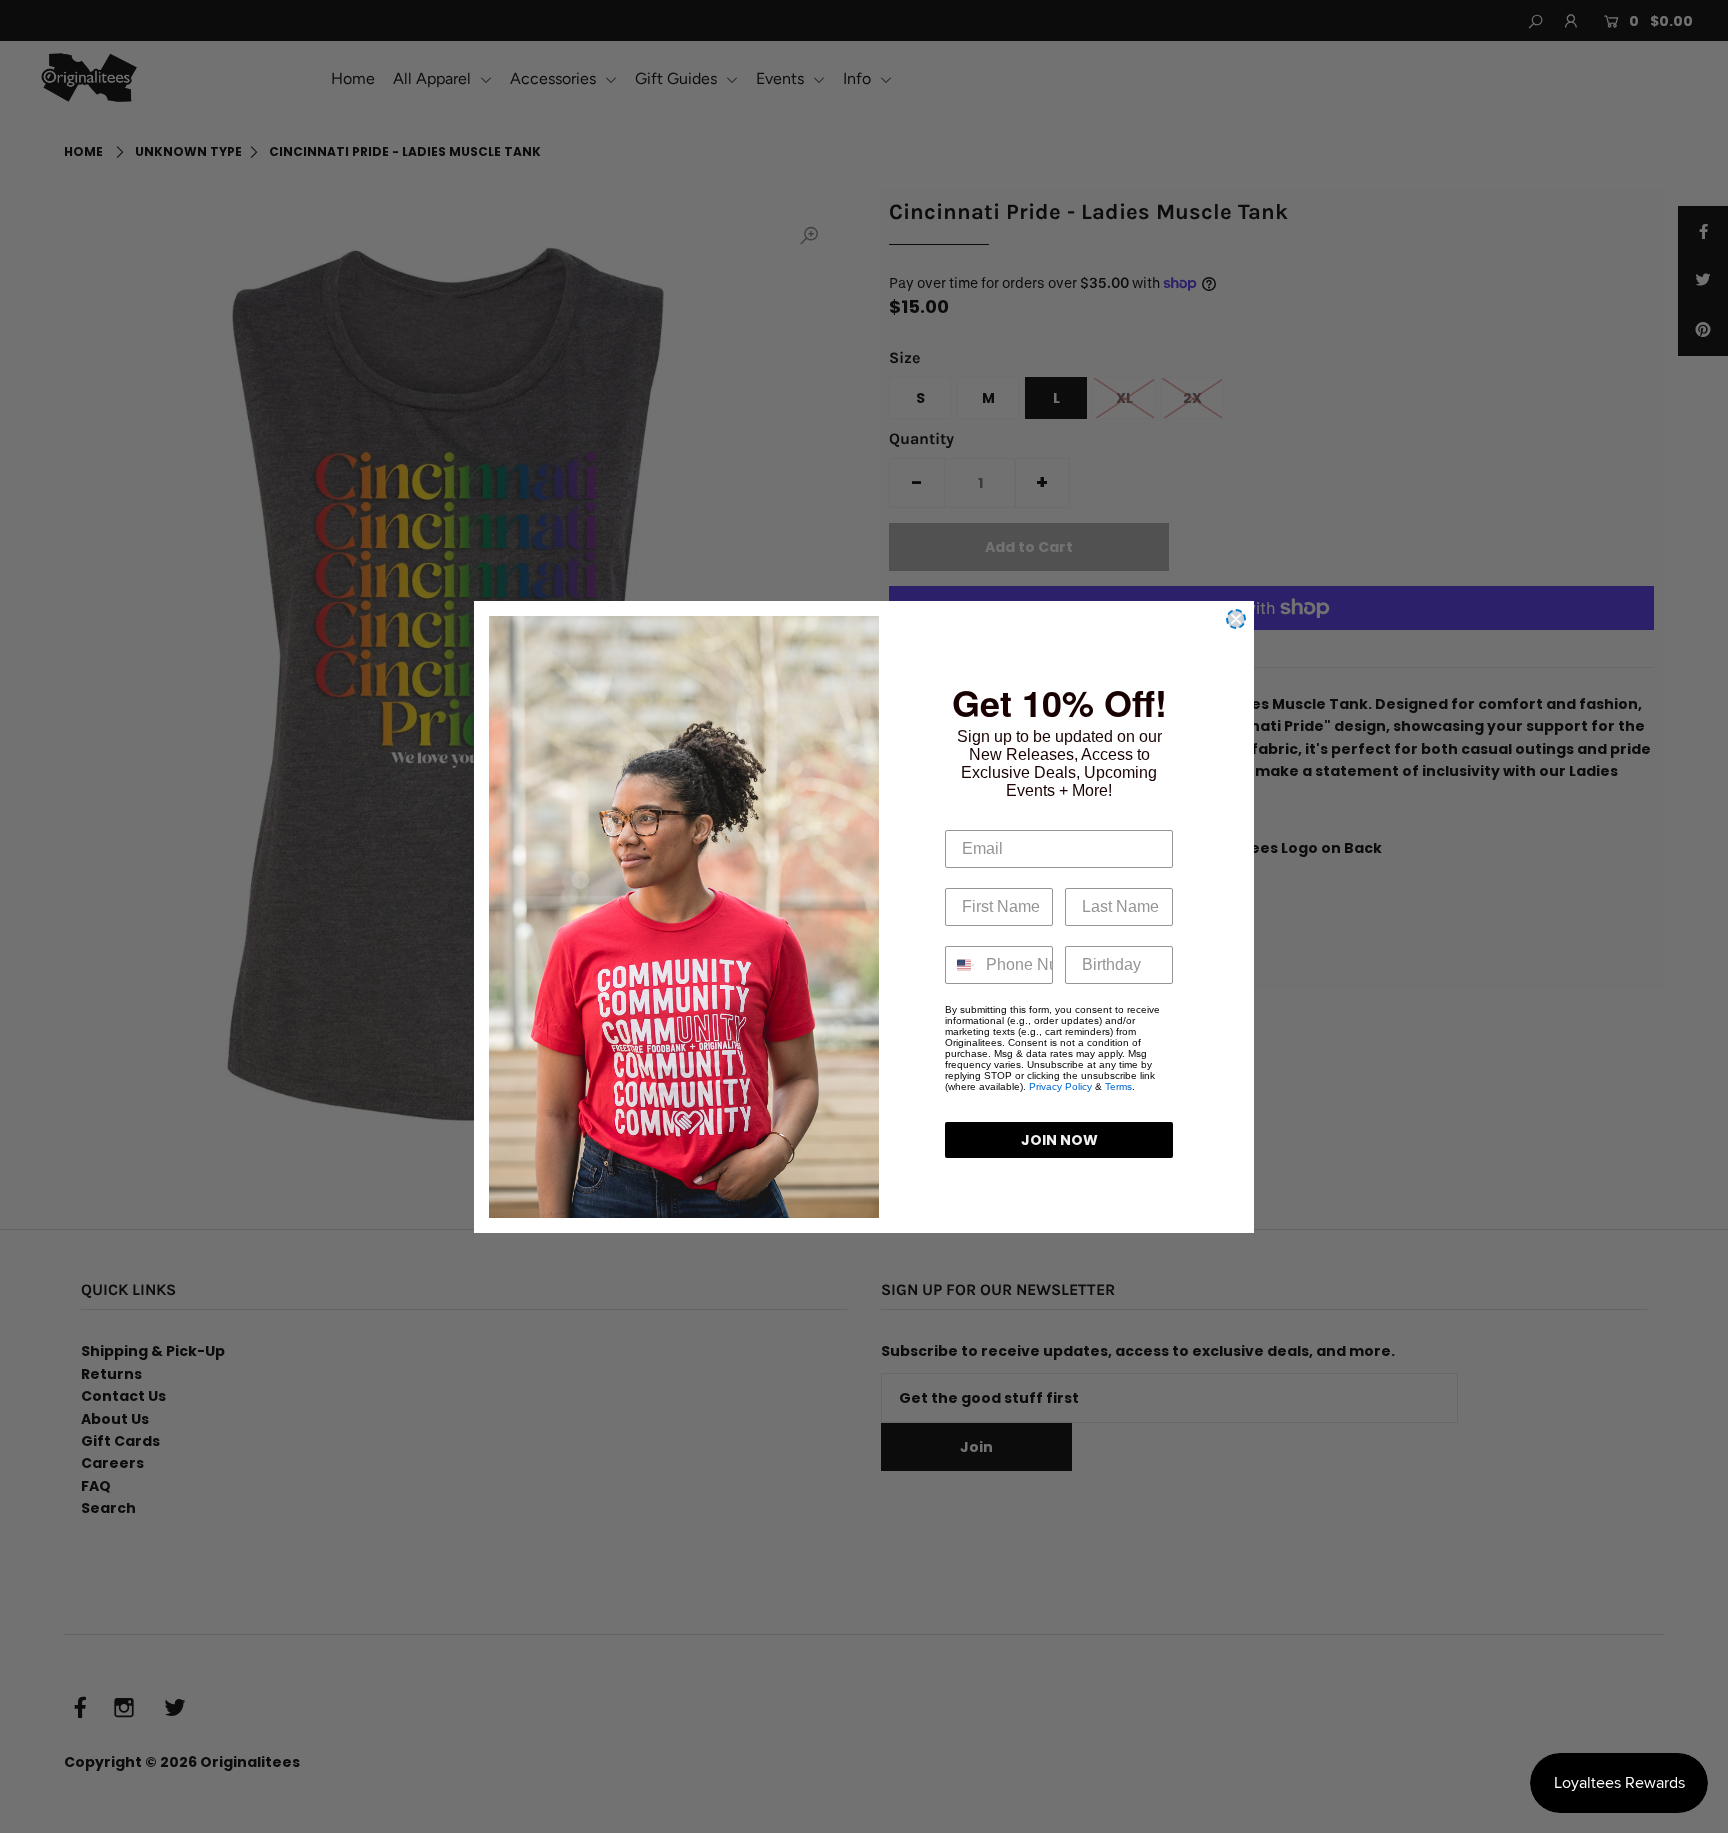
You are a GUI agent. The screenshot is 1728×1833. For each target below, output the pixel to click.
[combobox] (961, 965)
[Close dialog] (1236, 619)
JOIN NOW (1059, 1140)
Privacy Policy (1060, 1086)
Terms (1118, 1086)
